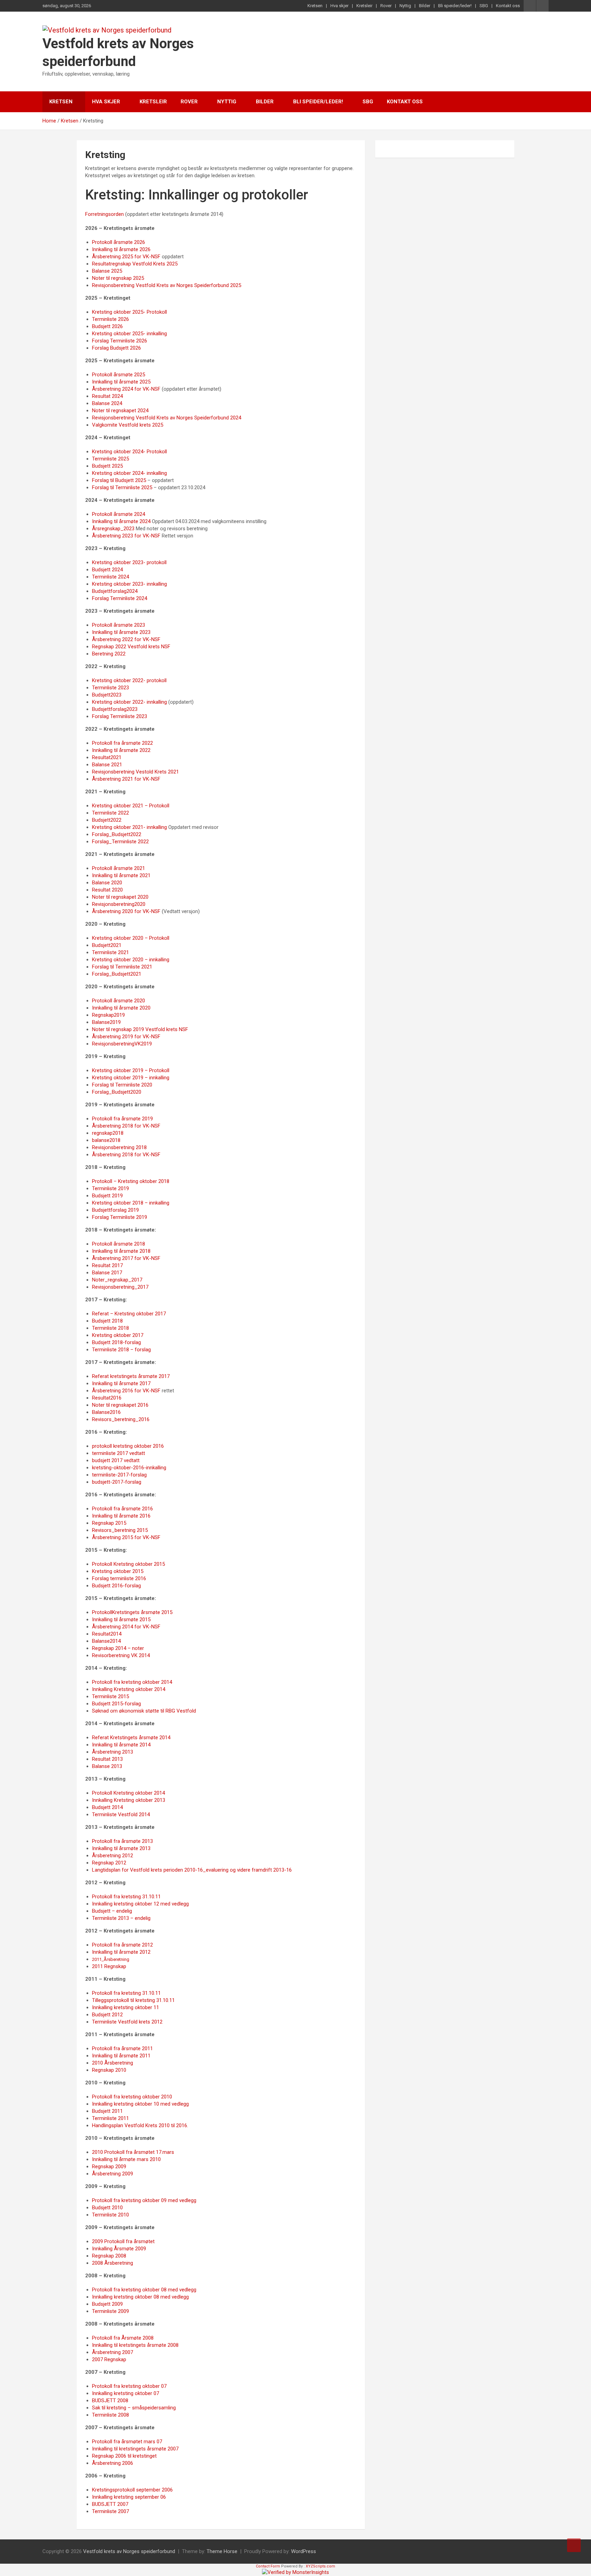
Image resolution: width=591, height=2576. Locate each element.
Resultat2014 (107, 1634)
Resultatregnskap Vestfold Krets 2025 (135, 264)
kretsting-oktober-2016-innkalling (129, 1468)
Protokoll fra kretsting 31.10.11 (126, 1897)
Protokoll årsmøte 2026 (119, 242)
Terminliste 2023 (110, 688)
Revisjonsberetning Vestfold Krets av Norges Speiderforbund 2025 (167, 285)
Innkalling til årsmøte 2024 (121, 521)
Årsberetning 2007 (113, 2352)
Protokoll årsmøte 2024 (119, 514)
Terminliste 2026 (110, 319)
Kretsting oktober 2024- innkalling (129, 473)
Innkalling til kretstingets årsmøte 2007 (135, 2449)
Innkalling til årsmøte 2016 (121, 1516)
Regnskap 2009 (109, 2167)
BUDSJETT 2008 (110, 2401)
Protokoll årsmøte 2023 (119, 625)
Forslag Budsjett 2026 (116, 348)
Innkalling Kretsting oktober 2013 (129, 1800)
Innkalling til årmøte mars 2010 (126, 2159)
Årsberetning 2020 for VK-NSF (126, 911)
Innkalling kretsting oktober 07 (126, 2393)
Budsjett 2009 (107, 2304)
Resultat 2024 (107, 396)
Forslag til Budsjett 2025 (119, 480)
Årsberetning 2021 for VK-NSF (126, 779)
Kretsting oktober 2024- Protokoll (129, 452)
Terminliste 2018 (110, 1328)
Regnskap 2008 (109, 2256)
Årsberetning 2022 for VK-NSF (126, 639)
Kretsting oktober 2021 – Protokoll (131, 806)
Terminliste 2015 (110, 1696)
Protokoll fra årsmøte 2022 (122, 743)
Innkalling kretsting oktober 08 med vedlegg (140, 2297)
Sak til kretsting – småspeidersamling (134, 2408)
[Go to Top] (574, 2545)
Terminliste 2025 (110, 459)
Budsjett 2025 (107, 466)
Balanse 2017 (107, 1273)
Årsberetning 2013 (113, 1752)
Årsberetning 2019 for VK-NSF (126, 1037)
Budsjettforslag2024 (115, 591)
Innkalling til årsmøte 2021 (121, 875)
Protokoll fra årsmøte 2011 (122, 2048)
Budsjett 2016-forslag (116, 1586)
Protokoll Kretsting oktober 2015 (128, 1564)
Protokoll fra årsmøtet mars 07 (127, 2442)
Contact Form (268, 2566)
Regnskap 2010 (109, 2070)
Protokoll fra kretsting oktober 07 (129, 2386)
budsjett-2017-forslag (117, 1482)
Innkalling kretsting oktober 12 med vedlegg (140, 1904)
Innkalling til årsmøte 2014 (121, 1745)
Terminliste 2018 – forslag (121, 1350)
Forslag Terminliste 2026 (120, 341)
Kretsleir (364, 6)
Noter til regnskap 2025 (118, 278)
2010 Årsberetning (113, 2063)
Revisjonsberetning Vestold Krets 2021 (135, 772)
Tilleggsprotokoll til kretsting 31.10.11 (133, 2000)
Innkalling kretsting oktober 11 (126, 2007)
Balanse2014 (106, 1641)
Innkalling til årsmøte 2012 (121, 1952)
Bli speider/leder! (455, 6)
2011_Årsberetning (111, 1959)
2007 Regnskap (109, 2359)
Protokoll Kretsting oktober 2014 (128, 1793)
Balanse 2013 (107, 1766)
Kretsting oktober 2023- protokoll (129, 562)
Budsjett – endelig (112, 1911)
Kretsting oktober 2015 (118, 1571)
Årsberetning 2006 (113, 2463)
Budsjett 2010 (107, 2208)
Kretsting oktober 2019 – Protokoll (131, 1070)
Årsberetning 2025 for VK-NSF (126, 257)
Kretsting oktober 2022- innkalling (129, 702)
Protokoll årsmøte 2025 (119, 375)
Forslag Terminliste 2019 (120, 1217)
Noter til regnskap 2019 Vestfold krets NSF (140, 1029)
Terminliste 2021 (110, 952)
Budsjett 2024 (107, 570)
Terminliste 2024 (110, 577)
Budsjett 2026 (107, 326)
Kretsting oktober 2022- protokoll (129, 680)
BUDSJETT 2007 (110, 2504)
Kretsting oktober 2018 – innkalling (131, 1203)
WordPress (304, 2551)
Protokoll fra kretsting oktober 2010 (132, 2097)
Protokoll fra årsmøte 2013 (122, 1841)
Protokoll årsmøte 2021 (119, 868)
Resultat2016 (107, 1398)
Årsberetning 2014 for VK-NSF (126, 1627)
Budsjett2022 (107, 820)
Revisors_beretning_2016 (121, 1419)
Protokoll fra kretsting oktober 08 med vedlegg (144, 2290)
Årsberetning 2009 (113, 2174)
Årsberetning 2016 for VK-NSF (126, 1391)
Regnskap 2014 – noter (118, 1648)
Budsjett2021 (107, 945)
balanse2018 (106, 1140)
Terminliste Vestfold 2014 (121, 1814)
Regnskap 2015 (109, 1523)
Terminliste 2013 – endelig (121, 1918)
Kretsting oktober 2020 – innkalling (131, 960)
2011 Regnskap (109, 1966)
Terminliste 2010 (110, 2215)
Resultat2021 (107, 757)
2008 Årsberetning (113, 2263)
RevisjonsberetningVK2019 (122, 1044)
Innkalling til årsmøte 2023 (121, 632)
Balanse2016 (106, 1412)
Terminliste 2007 (110, 2511)
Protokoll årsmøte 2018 (119, 1244)
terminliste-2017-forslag (119, 1475)
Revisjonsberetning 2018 (119, 1147)
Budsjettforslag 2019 (115, 1210)
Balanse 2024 (107, 403)
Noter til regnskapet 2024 (120, 411)
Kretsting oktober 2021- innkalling (129, 827)
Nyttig (405, 6)
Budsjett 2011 (107, 2111)
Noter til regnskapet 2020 (120, 897)
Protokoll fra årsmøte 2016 (122, 1509)
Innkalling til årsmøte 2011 (121, 2056)
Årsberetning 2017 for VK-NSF (126, 1258)
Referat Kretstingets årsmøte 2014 (131, 1738)
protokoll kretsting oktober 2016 (128, 1446)
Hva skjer (339, 6)
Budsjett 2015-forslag (116, 1704)
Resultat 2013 (107, 1759)
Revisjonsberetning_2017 (120, 1287)
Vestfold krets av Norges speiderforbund (129, 2551)
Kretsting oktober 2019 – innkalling (131, 1078)
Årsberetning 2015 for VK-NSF (126, 1537)
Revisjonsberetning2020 (119, 904)
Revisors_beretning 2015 (120, 1530)
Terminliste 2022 (110, 813)
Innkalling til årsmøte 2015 (121, 1619)
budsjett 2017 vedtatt (116, 1460)
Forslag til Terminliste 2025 (122, 487)
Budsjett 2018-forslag (116, 1342)
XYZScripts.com (320, 2566)
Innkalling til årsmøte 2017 (121, 1383)
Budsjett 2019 (107, 1196)
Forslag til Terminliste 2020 (122, 1085)
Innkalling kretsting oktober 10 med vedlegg (140, 2104)
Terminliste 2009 (110, 2311)
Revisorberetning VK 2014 (121, 1655)
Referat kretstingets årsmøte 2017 (131, 1376)
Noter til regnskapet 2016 (120, 1405)
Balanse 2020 (107, 883)
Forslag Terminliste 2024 (120, 598)
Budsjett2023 (107, 695)
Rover (386, 6)
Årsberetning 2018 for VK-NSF (126, 1126)
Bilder (425, 6)
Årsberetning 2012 (113, 1856)
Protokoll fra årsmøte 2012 (122, 1945)
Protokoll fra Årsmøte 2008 (123, 2338)
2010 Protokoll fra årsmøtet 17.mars (133, 2152)
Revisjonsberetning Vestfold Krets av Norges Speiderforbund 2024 (167, 418)
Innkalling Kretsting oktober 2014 (129, 1689)
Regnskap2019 (108, 1015)
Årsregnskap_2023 (113, 529)
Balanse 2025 (107, 271)
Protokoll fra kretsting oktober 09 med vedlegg (144, 2200)
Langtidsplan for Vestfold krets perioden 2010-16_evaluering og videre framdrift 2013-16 (192, 1870)
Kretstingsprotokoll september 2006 (132, 2490)
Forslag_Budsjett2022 (117, 834)
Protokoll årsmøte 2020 (119, 1001)
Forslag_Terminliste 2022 (120, 842)
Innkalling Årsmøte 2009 (119, 2249)
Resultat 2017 (107, 1265)
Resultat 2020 (107, 890)
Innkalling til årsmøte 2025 (121, 382)
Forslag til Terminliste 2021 (122, 967)
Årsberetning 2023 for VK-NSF (126, 536)
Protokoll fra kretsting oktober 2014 (132, 1682)
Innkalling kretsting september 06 (129, 2497)
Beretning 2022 (109, 654)
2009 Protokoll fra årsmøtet (123, 2241)
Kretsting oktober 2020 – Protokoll (131, 938)
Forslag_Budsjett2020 (117, 1092)
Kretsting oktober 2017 (118, 1335)
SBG (484, 6)
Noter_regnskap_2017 (117, 1280)
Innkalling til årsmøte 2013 (121, 1848)
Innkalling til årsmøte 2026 (121, 249)
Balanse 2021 (107, 765)
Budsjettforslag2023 (115, 709)
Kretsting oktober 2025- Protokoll (129, 312)
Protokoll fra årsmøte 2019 (122, 1119)
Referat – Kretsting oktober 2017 (129, 1314)
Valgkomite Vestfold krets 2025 (128, 425)
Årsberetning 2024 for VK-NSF (126, 389)
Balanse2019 (106, 1022)
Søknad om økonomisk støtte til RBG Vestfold (144, 1711)
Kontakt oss (508, 6)
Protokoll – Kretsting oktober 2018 (131, 1181)
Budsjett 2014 (107, 1807)
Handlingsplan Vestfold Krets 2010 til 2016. (140, 2125)
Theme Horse (222, 2551)
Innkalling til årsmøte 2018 (121, 1251)
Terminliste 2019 (110, 1188)
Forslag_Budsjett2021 (117, 974)
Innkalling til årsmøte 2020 (121, 1008)
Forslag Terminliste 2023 (120, 716)
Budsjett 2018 (107, 1321)
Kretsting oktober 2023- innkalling (129, 584)
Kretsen (315, 6)
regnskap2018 (108, 1133)
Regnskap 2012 (109, 1863)
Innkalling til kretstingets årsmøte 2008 (135, 2345)
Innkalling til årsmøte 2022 (121, 750)
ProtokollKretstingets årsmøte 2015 (132, 1612)
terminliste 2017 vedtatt (119, 1453)
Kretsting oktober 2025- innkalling (129, 334)
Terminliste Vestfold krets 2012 (127, 2022)
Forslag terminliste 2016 (119, 1578)
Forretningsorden (104, 214)
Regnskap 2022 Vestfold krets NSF (131, 647)
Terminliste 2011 (110, 2118)
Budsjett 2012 (107, 2015)
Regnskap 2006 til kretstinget (124, 2456)
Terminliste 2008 (110, 2415)
